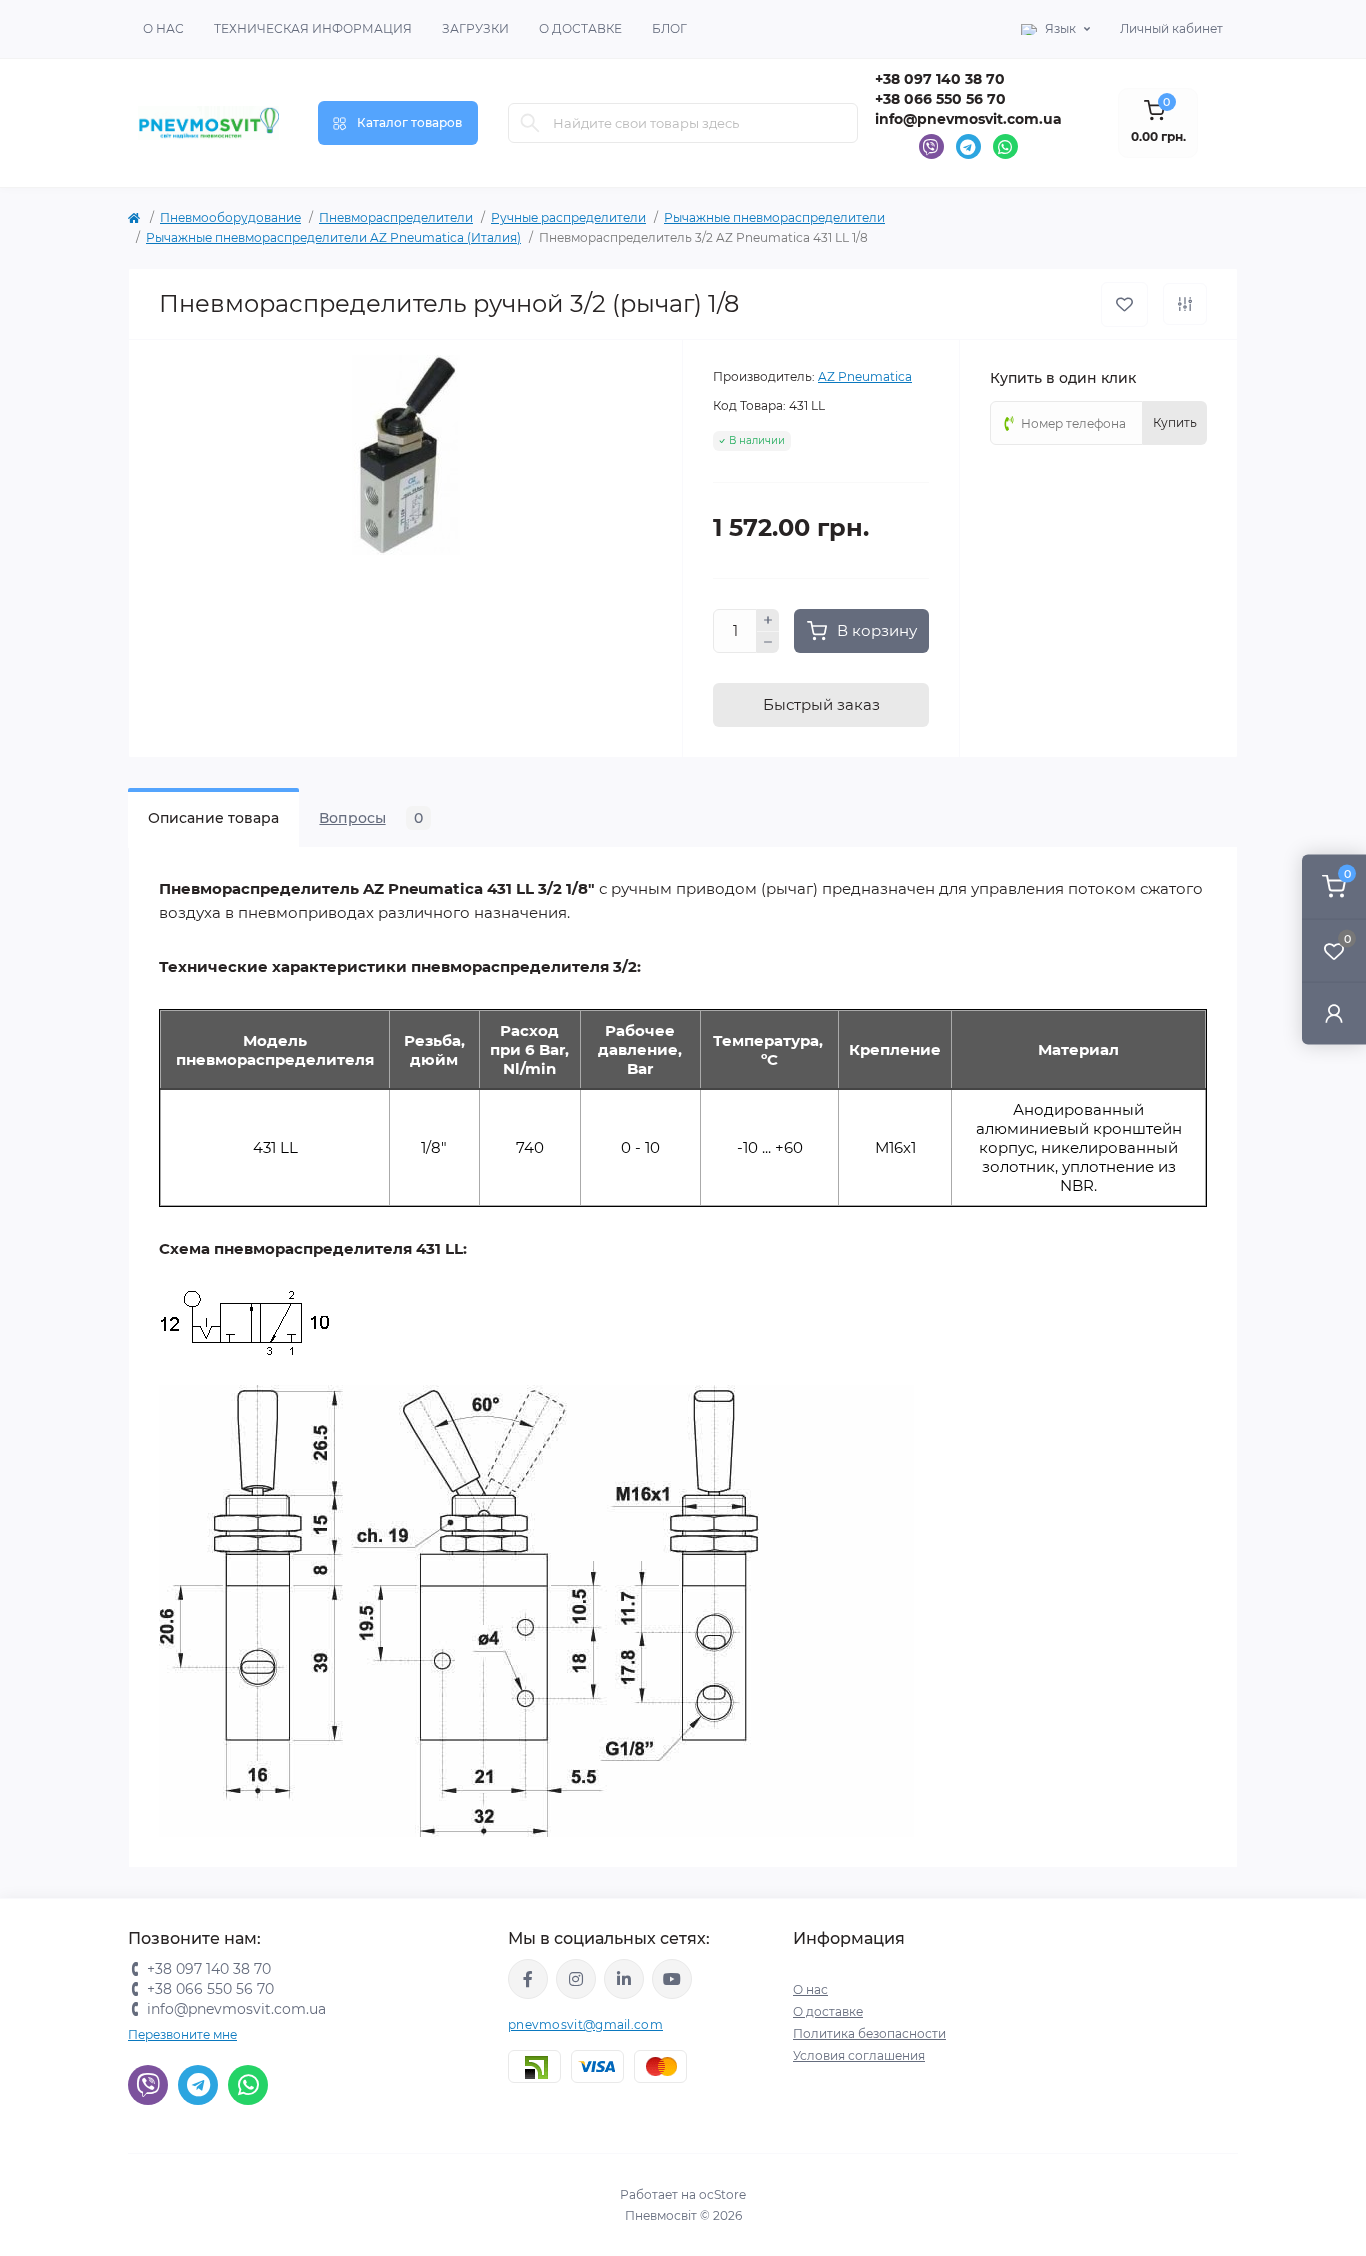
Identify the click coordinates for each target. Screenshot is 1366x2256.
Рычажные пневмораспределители (774, 217)
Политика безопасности (869, 2033)
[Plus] (768, 620)
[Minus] (768, 643)
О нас (163, 28)
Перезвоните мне (182, 2034)
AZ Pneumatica (865, 376)
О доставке (580, 28)
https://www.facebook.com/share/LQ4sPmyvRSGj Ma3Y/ (528, 1979)
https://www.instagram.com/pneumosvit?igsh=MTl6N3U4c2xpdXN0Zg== (576, 1979)
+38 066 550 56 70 (940, 99)
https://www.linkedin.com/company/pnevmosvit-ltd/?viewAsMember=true (624, 1979)
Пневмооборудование (230, 217)
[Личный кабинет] (1334, 1012)
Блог (669, 28)
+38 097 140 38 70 (940, 79)
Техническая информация (313, 28)
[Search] (530, 123)
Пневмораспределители (396, 217)
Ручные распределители (568, 217)
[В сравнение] (1185, 304)
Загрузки (475, 28)
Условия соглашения (859, 2055)
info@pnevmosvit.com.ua (968, 119)
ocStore (722, 2194)
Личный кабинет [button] (1171, 28)
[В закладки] (1124, 304)
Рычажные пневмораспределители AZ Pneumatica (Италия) (333, 237)
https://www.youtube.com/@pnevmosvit (672, 1979)
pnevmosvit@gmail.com (585, 2024)
